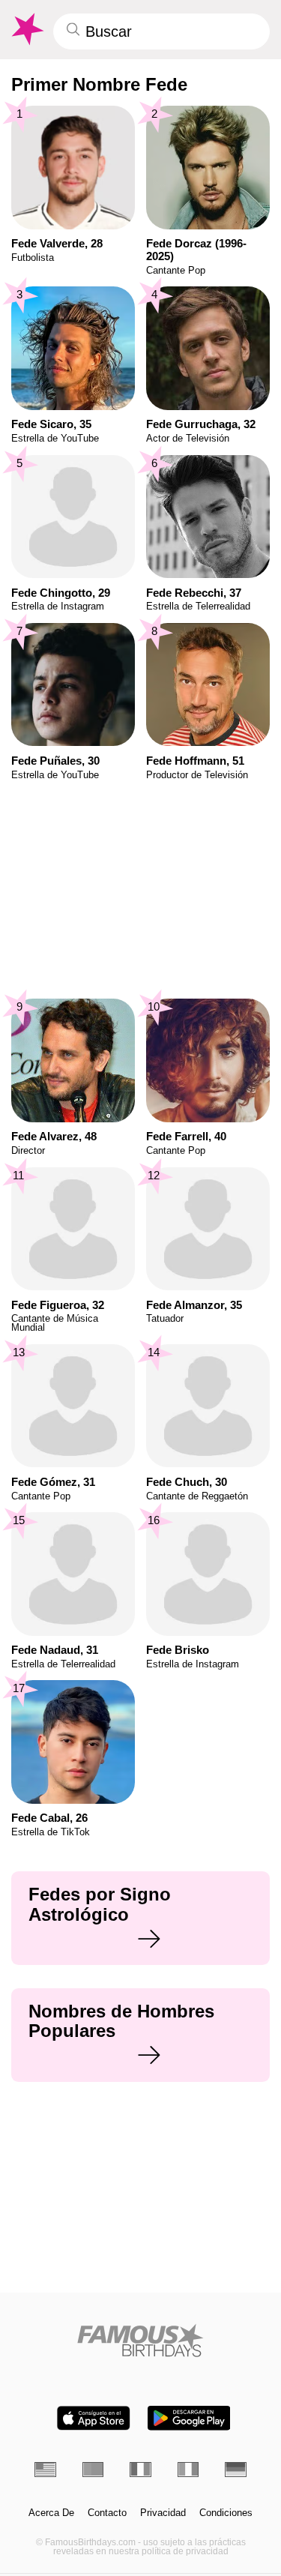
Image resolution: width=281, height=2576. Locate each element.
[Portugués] (93, 2469)
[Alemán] (236, 2469)
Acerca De (51, 2513)
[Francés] (140, 2469)
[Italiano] (188, 2469)
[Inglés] (45, 2469)
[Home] (140, 2340)
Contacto (107, 2513)
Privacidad (163, 2513)
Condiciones (226, 2513)
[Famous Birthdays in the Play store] (189, 2418)
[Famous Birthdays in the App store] (94, 2418)
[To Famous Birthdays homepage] (26, 29)
